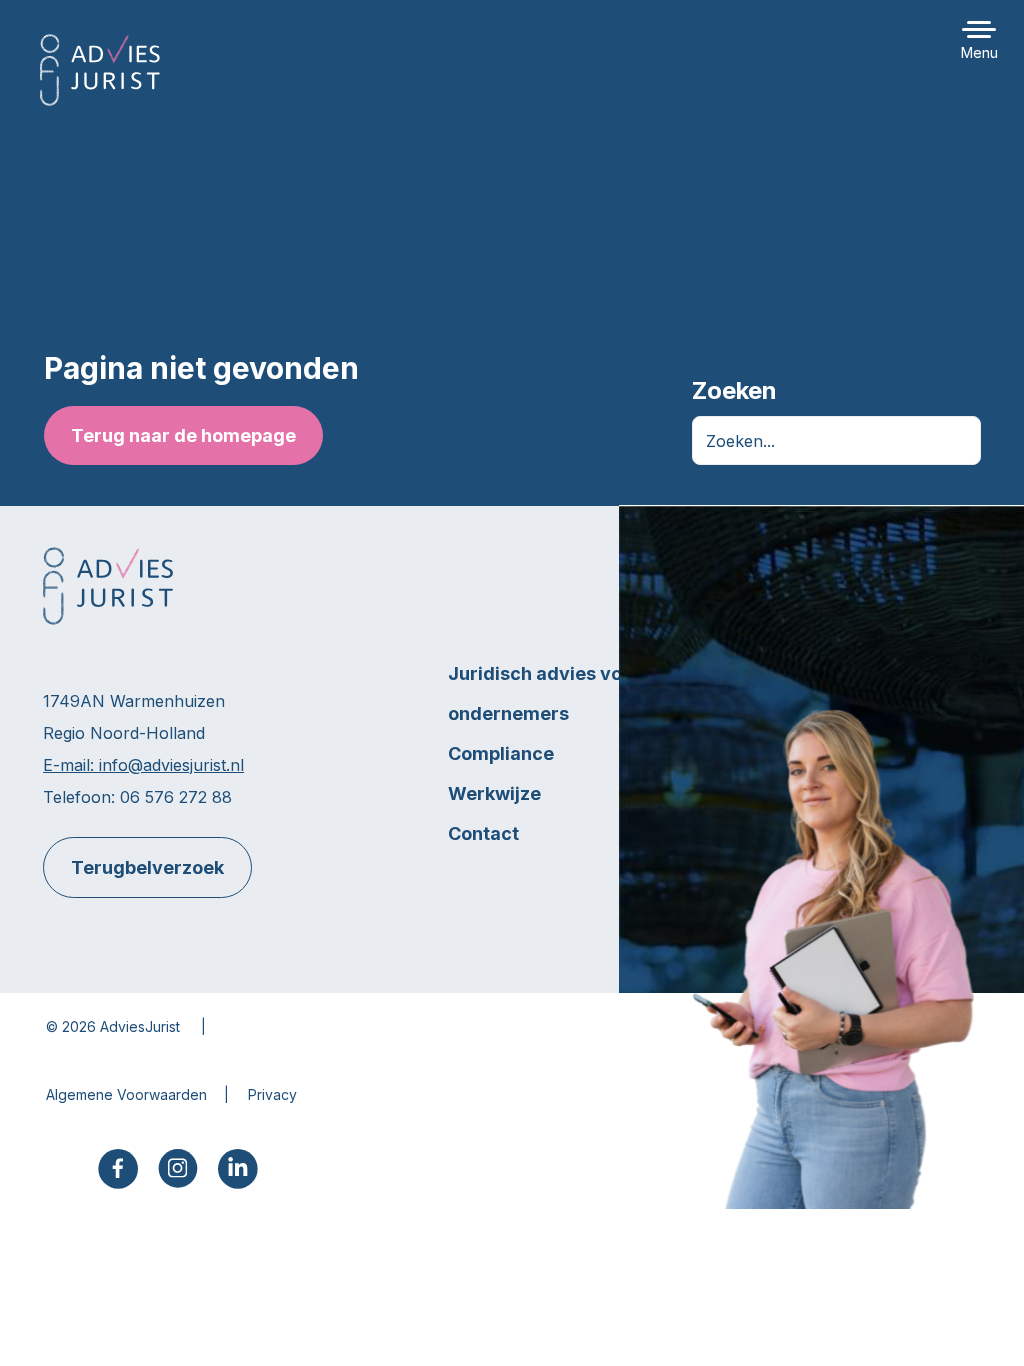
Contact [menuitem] (483, 833)
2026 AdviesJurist (121, 1026)
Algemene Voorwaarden (126, 1094)
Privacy (272, 1094)
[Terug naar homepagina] (100, 70)
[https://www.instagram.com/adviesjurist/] (178, 1166)
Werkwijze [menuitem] (494, 793)
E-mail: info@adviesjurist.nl (143, 765)
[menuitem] (118, 1169)
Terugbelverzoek (147, 867)
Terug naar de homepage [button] (182, 435)
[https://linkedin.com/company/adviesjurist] (238, 1167)
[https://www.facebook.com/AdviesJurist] (118, 1167)
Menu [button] (979, 52)
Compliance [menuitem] (501, 753)
